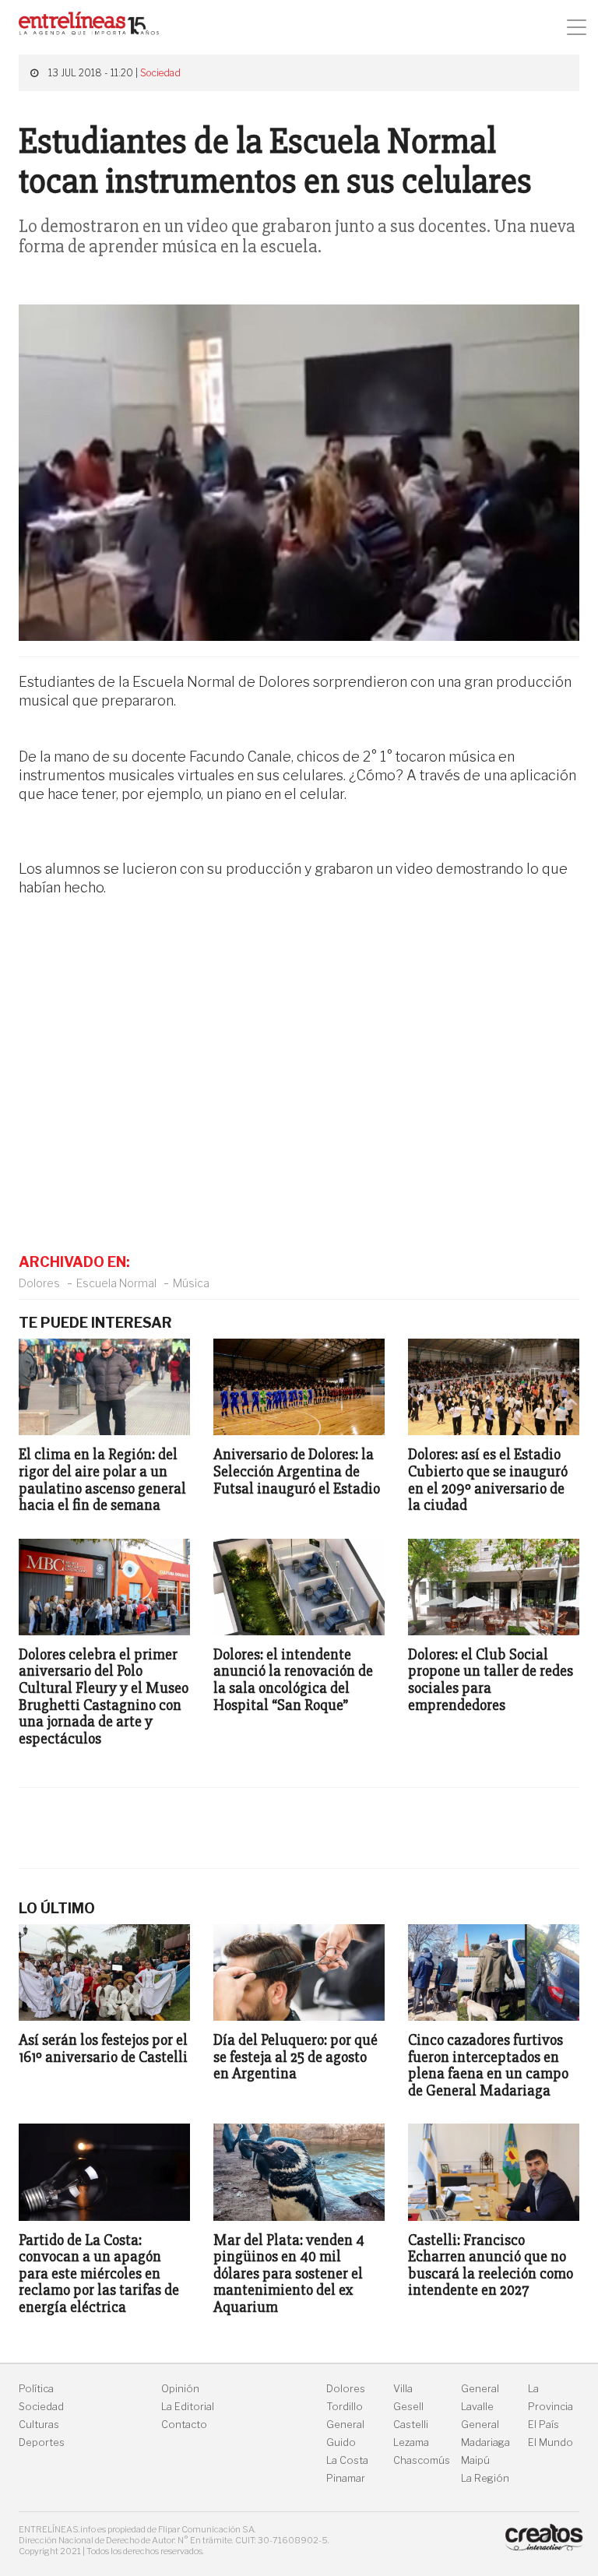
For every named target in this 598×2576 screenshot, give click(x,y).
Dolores (39, 1283)
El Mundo (551, 2442)
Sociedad (160, 73)
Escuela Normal (116, 1283)
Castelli (411, 2425)
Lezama (411, 2442)
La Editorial (188, 2407)
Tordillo (345, 2407)
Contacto (184, 2425)
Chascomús (422, 2460)
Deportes (42, 2442)
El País (543, 2425)
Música (191, 1283)
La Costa (347, 2460)
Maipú (475, 2460)
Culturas (39, 2425)
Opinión (180, 2389)
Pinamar (346, 2478)
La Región (485, 2478)
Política (36, 2389)
